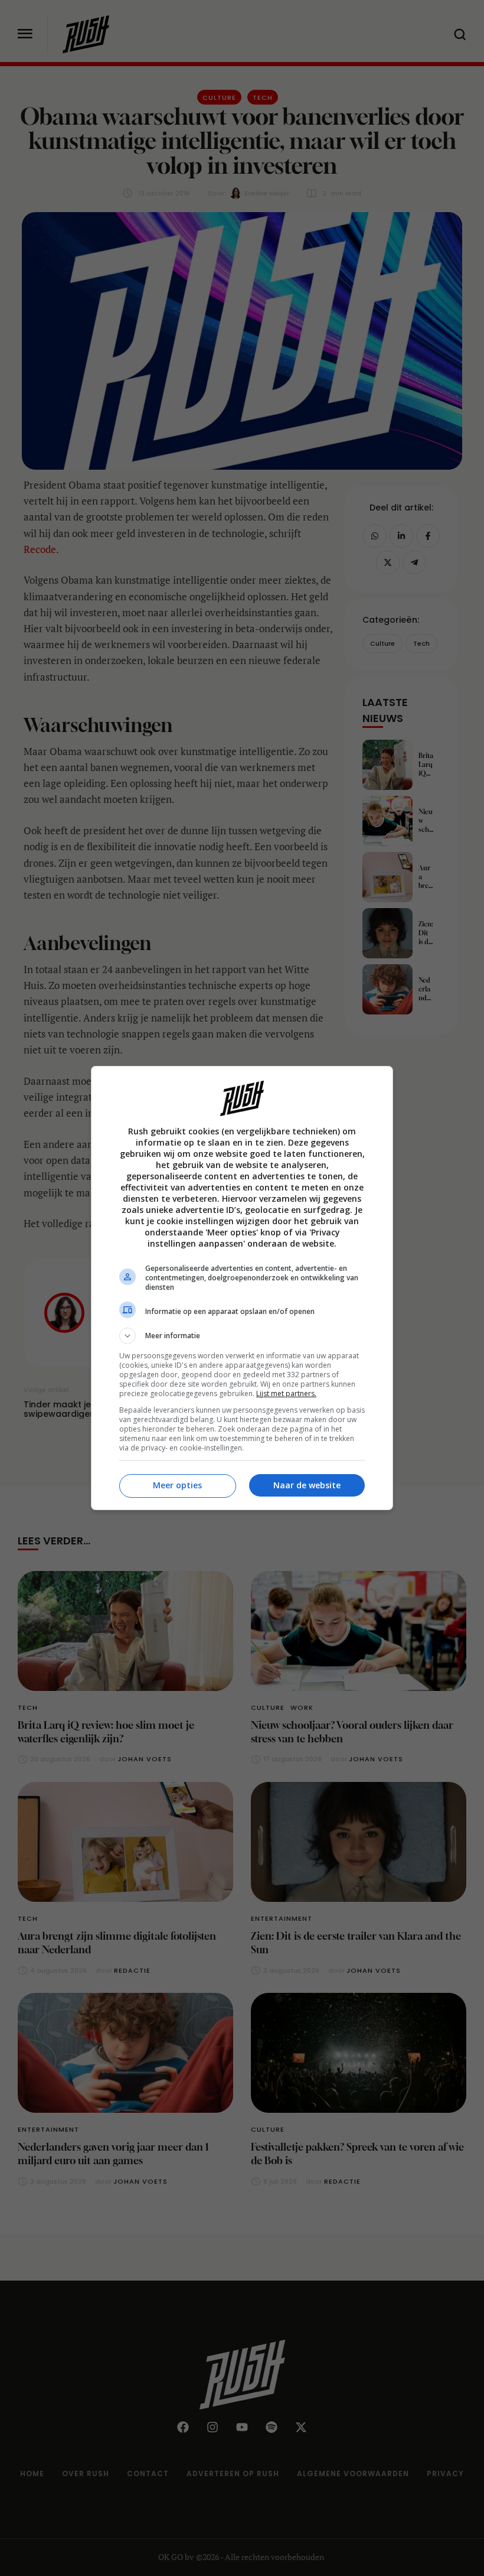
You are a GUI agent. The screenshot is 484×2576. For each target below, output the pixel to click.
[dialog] (242, 1288)
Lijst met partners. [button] (286, 1393)
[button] (242, 1336)
